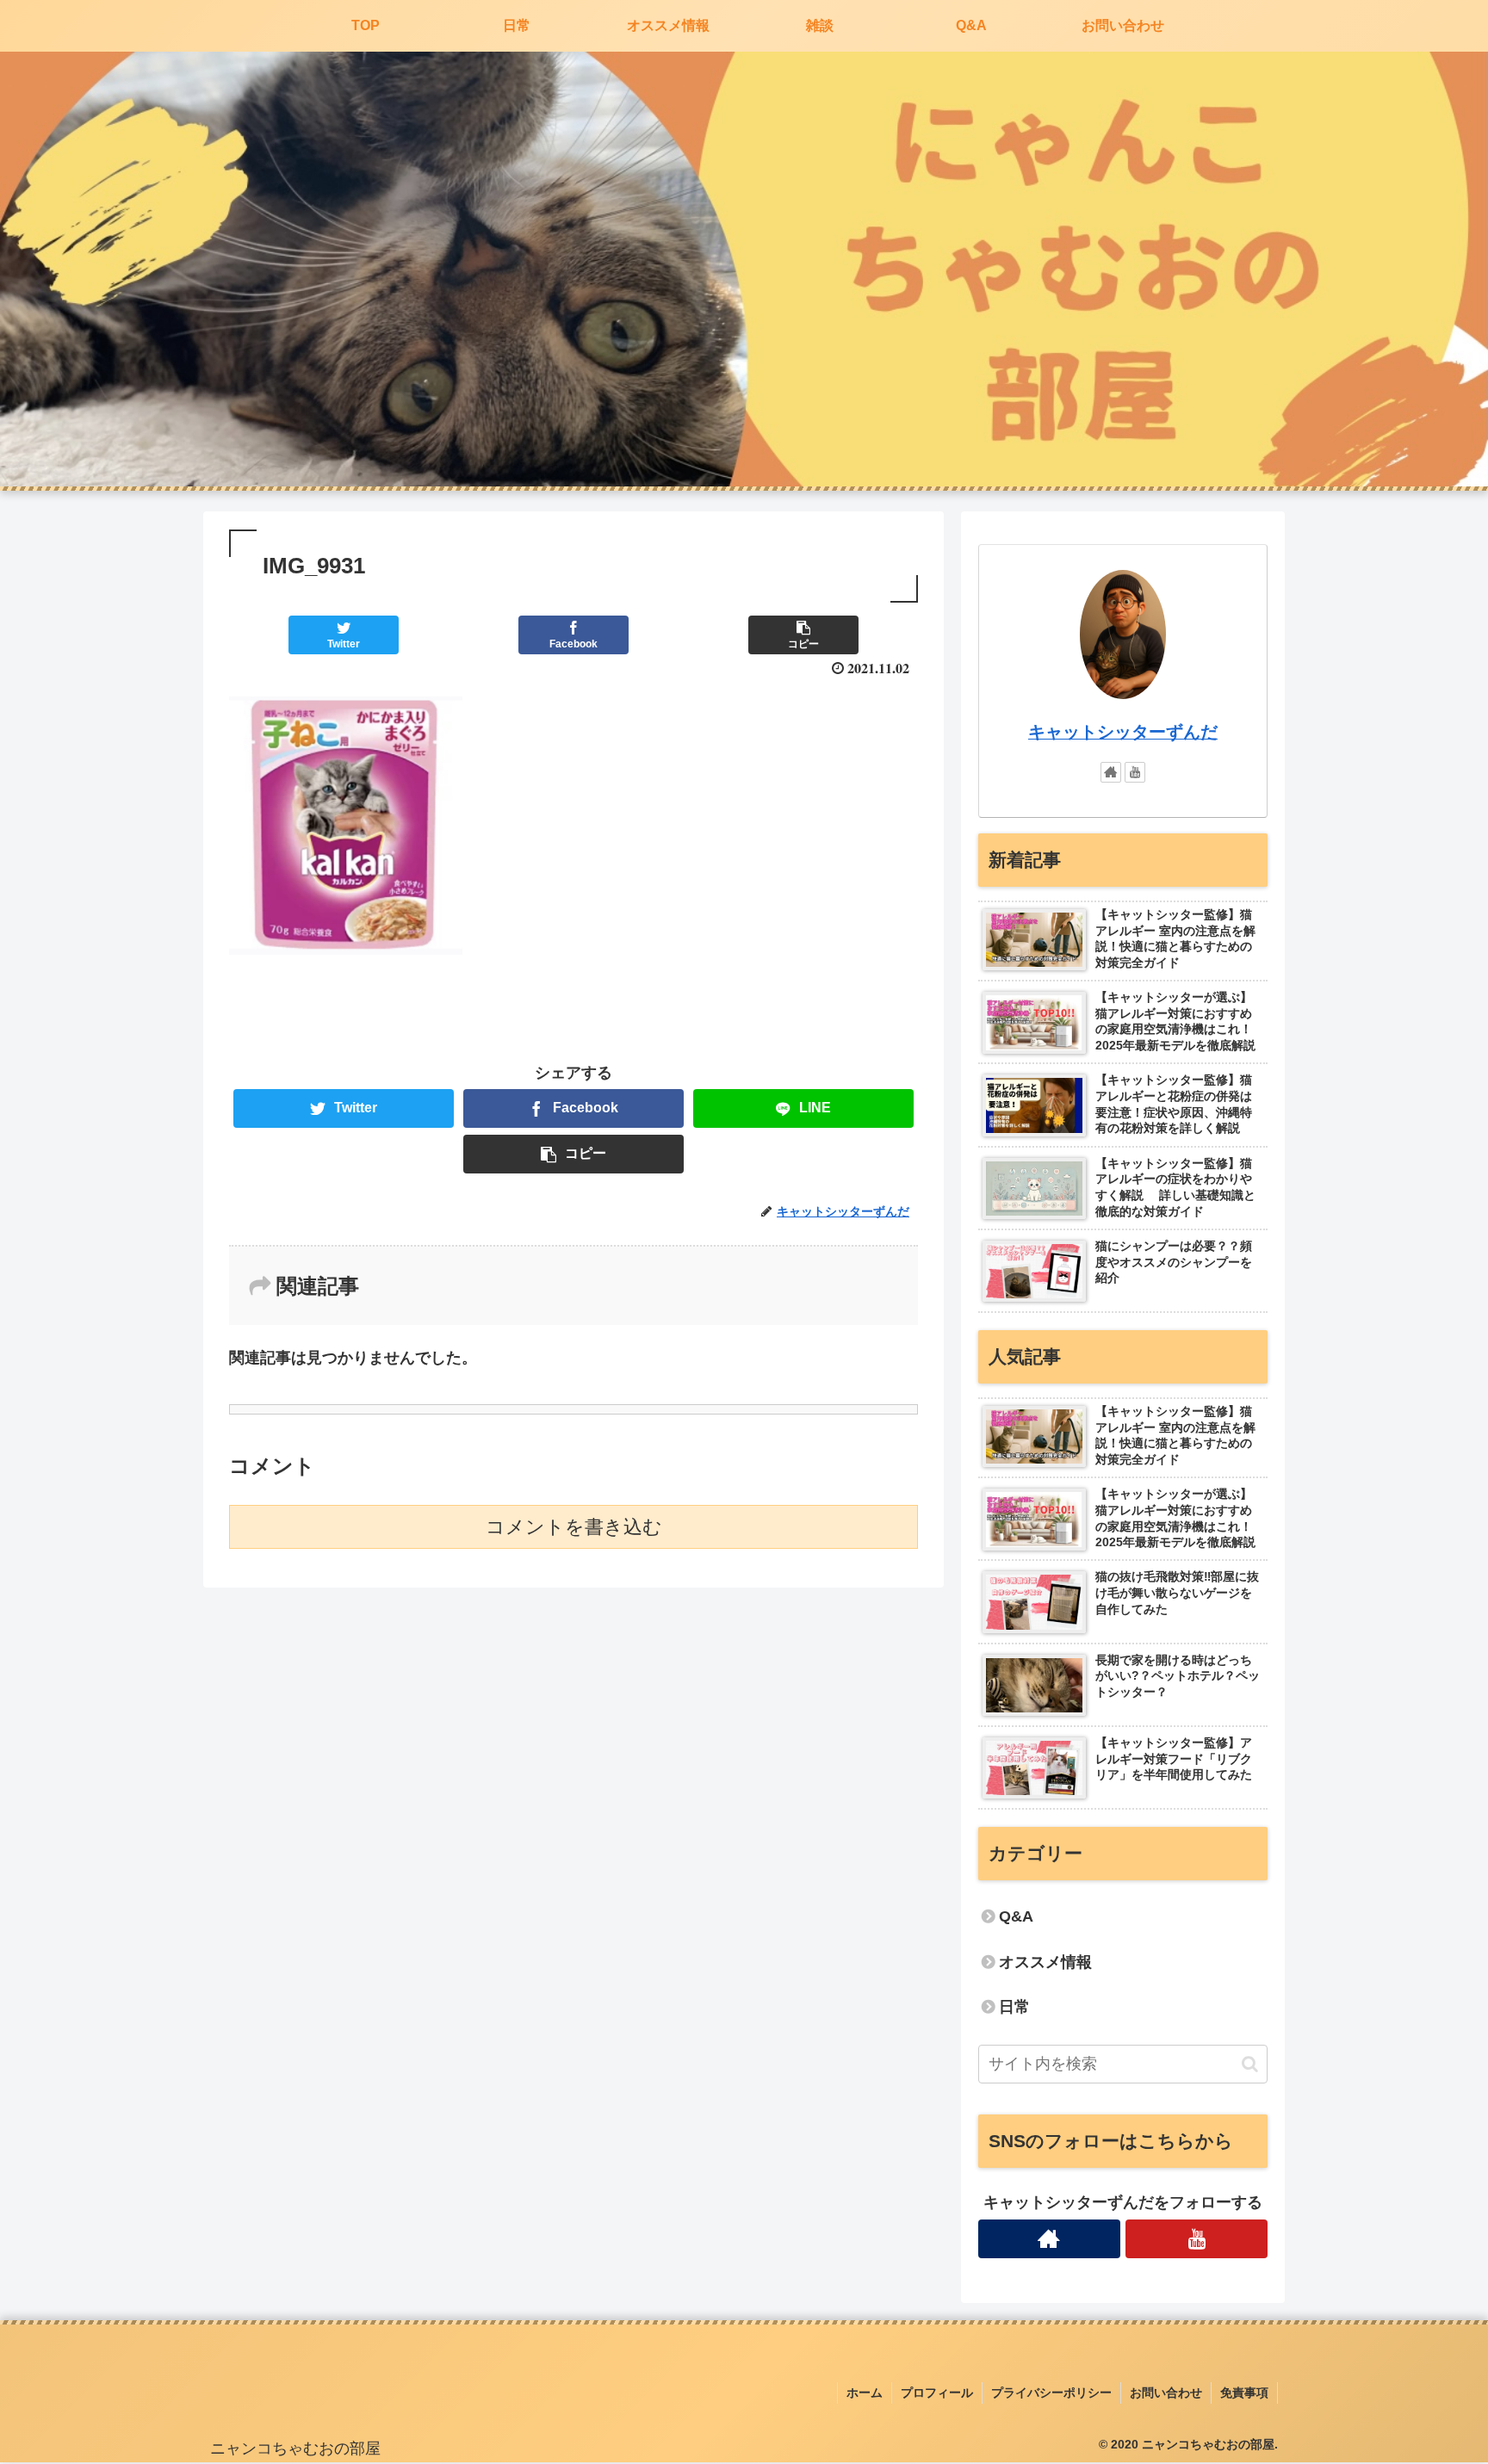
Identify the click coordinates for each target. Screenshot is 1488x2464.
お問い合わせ (1166, 2393)
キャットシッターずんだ (1123, 732)
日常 (1014, 2007)
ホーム (865, 2393)
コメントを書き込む (574, 1527)
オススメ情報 (1045, 1962)
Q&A (1016, 1916)
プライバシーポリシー (1051, 2393)
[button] (1250, 2064)
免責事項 (1244, 2393)
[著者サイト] (1111, 772)
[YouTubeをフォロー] (1135, 772)
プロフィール (937, 2393)
